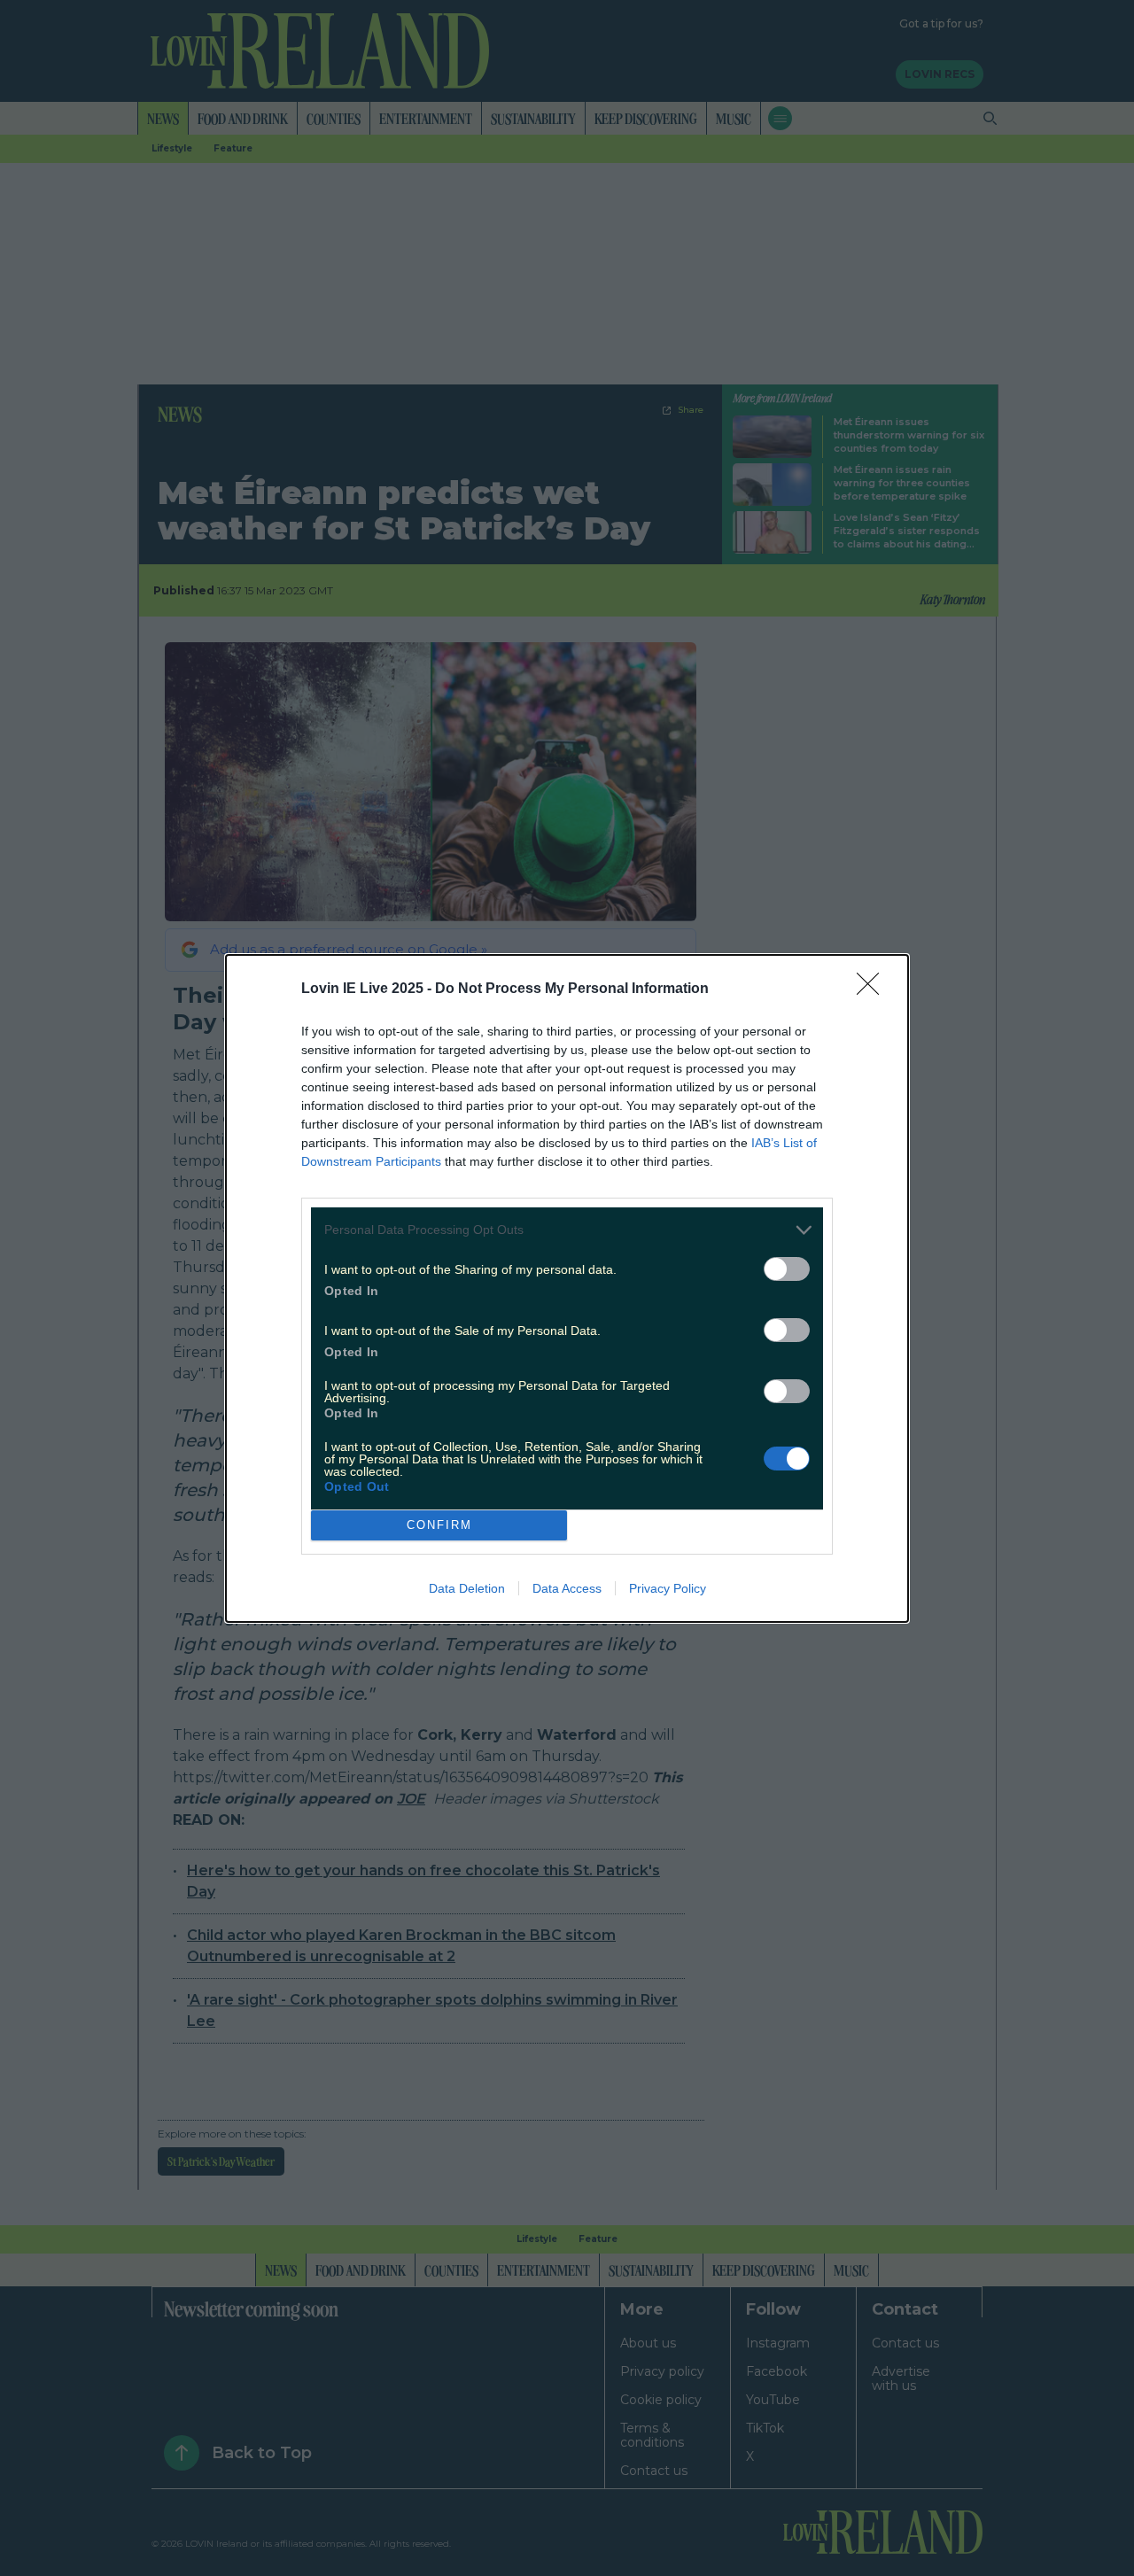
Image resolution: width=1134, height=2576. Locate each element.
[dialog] (567, 1288)
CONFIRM (439, 1525)
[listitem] (567, 1230)
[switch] (787, 1269)
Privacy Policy (668, 1588)
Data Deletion (467, 1588)
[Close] (874, 989)
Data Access (567, 1588)
